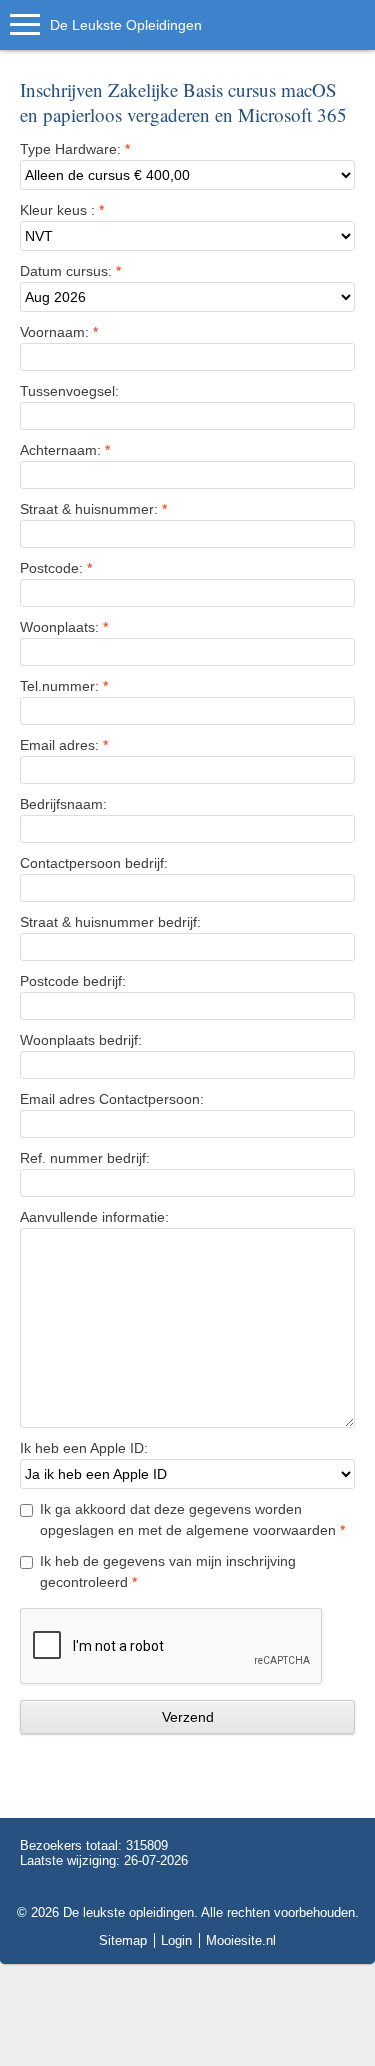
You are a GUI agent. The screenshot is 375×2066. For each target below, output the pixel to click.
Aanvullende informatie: (94, 1217)
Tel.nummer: (64, 686)
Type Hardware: (75, 149)
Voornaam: (59, 332)
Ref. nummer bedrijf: (85, 1158)
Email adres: (64, 745)
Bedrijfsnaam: (63, 804)
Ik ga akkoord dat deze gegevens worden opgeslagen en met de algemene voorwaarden (192, 1519)
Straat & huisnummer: (93, 509)
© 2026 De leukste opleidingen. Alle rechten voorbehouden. (188, 1912)
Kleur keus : (62, 210)
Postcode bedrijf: (73, 981)
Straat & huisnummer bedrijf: (110, 922)
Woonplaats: (64, 627)
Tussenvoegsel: (69, 391)
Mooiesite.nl (241, 1940)
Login (176, 1940)
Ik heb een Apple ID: (84, 1448)
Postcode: (56, 568)
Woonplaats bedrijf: (81, 1040)
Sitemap (123, 1940)
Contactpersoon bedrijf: (94, 863)
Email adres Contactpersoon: (112, 1099)
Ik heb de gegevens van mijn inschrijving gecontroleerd (168, 1571)
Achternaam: (65, 450)
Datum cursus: (70, 271)
